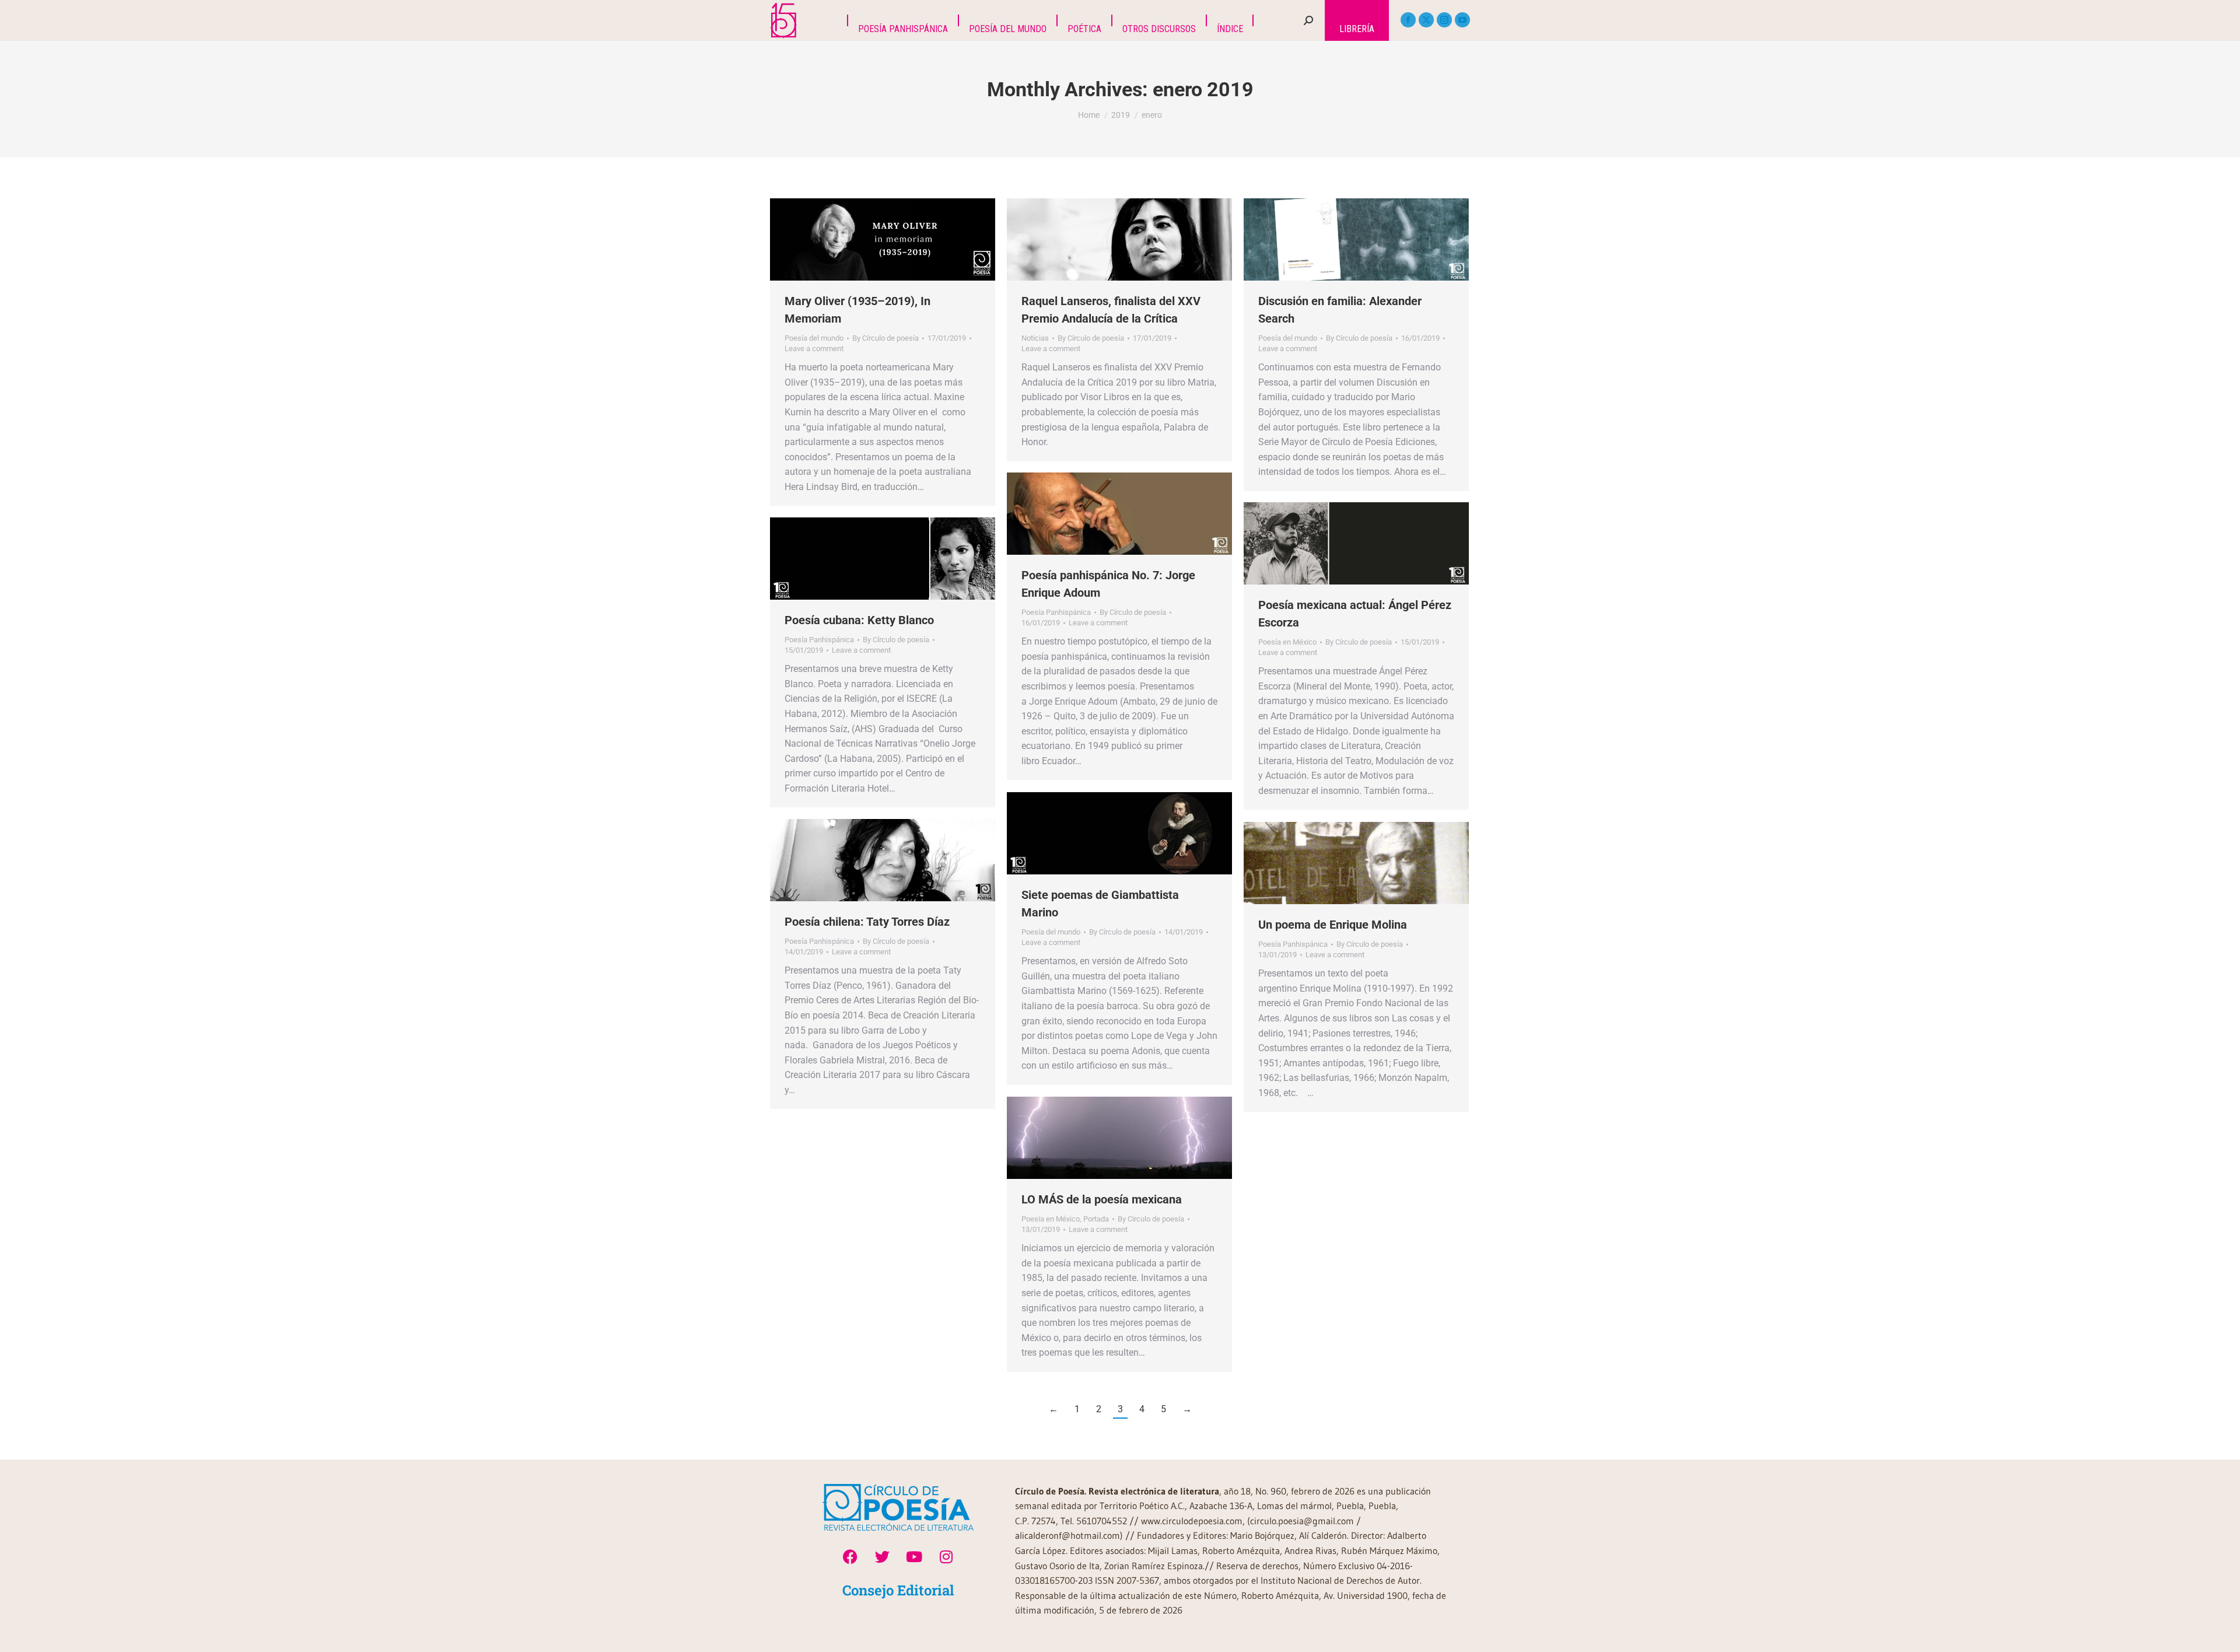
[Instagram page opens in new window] (1444, 20)
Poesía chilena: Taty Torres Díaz (867, 922)
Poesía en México (1287, 642)
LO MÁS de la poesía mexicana (1102, 1199)
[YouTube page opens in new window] (1462, 20)
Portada (1096, 1219)
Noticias (1035, 338)
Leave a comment (814, 349)
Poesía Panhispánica (1056, 612)
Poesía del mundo (814, 338)
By (885, 338)
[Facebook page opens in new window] (1408, 20)
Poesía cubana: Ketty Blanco (859, 620)
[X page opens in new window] (1426, 20)
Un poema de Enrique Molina (1333, 925)
